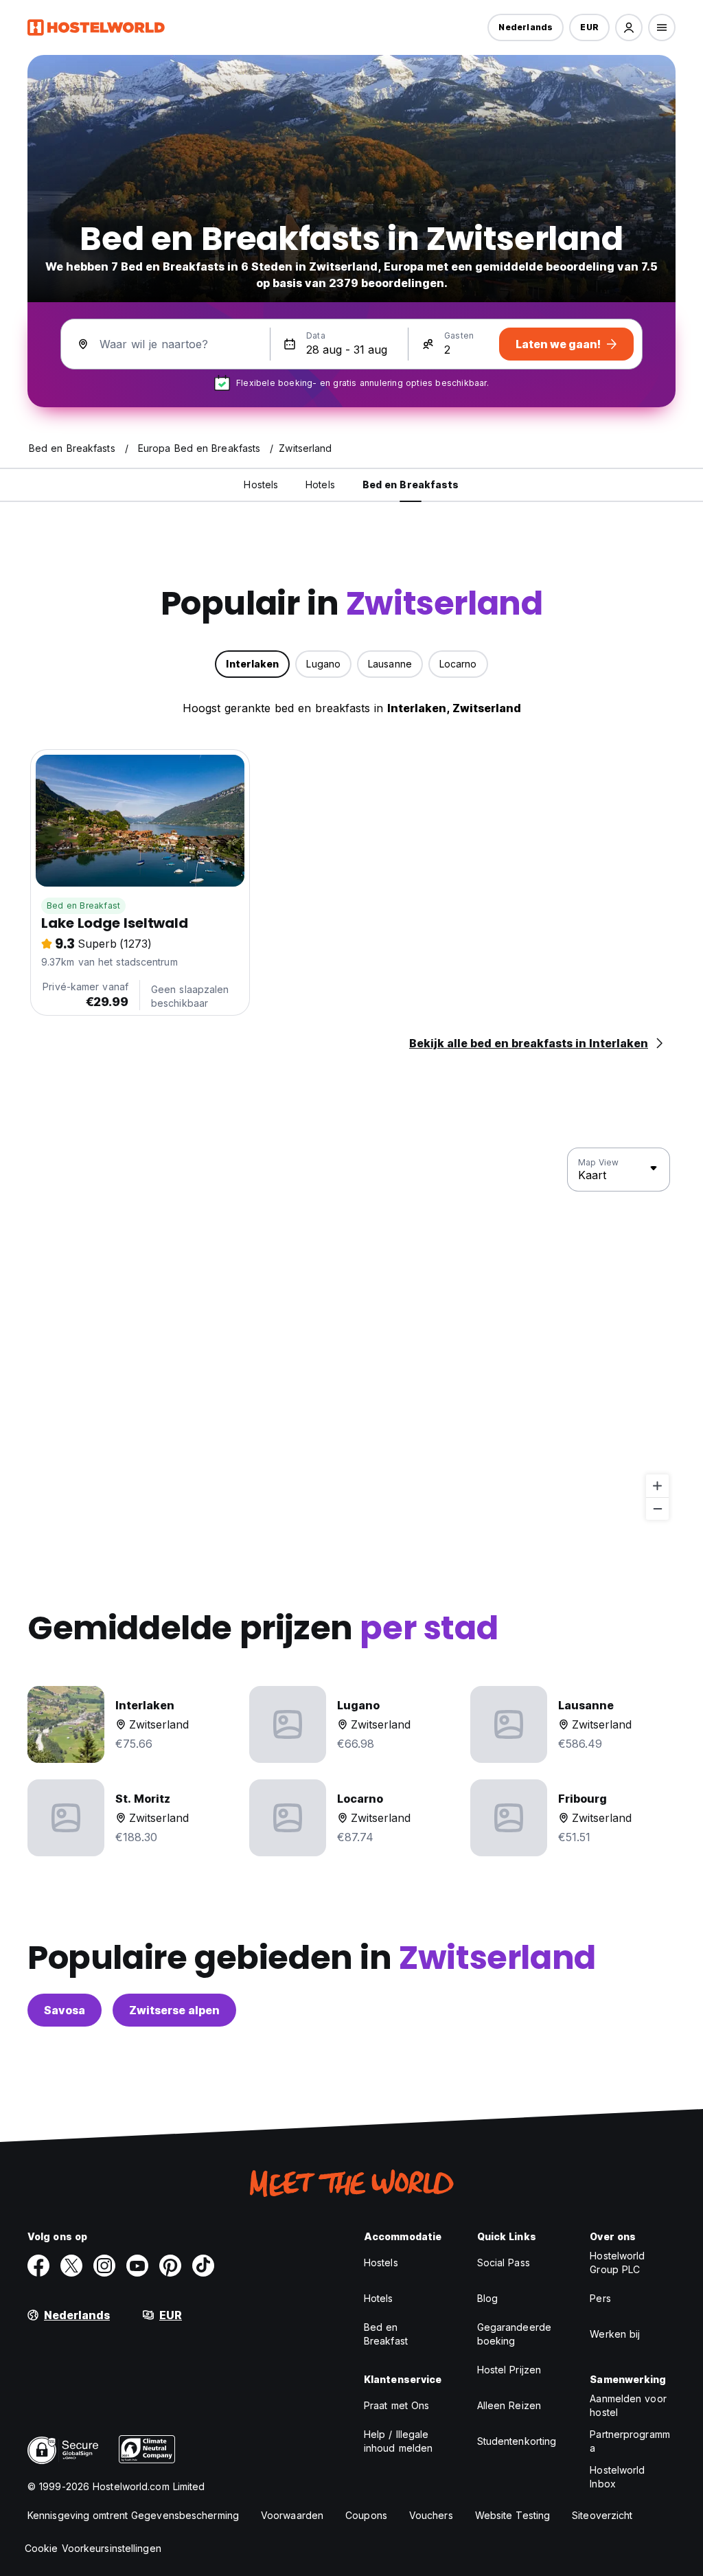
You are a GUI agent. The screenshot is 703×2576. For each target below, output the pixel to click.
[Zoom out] (657, 1508)
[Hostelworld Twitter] (71, 2266)
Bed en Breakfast (83, 905)
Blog (487, 2298)
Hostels (381, 2262)
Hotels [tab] (320, 485)
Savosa (65, 2010)
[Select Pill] (629, 27)
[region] (351, 1334)
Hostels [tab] (261, 485)
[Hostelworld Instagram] (104, 2266)
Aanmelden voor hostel (628, 2405)
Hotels (379, 2298)
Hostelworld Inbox (617, 2477)
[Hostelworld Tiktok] (203, 2266)
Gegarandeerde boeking (514, 2334)
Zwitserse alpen (174, 2010)
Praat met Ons (396, 2405)
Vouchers (431, 2515)
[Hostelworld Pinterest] (170, 2266)
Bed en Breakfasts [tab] (411, 485)
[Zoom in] (657, 1486)
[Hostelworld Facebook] (38, 2266)
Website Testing (513, 2515)
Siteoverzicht (602, 2515)
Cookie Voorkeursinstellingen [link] (93, 2548)
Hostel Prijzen (509, 2370)
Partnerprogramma (630, 2441)
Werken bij (615, 2334)
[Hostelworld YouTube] (137, 2266)
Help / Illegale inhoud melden (398, 2441)
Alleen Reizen (509, 2405)
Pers (600, 2298)
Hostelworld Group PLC (617, 2262)
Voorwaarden (292, 2515)
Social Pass (504, 2262)
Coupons (366, 2515)
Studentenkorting (517, 2441)
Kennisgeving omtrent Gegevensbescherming (133, 2515)
